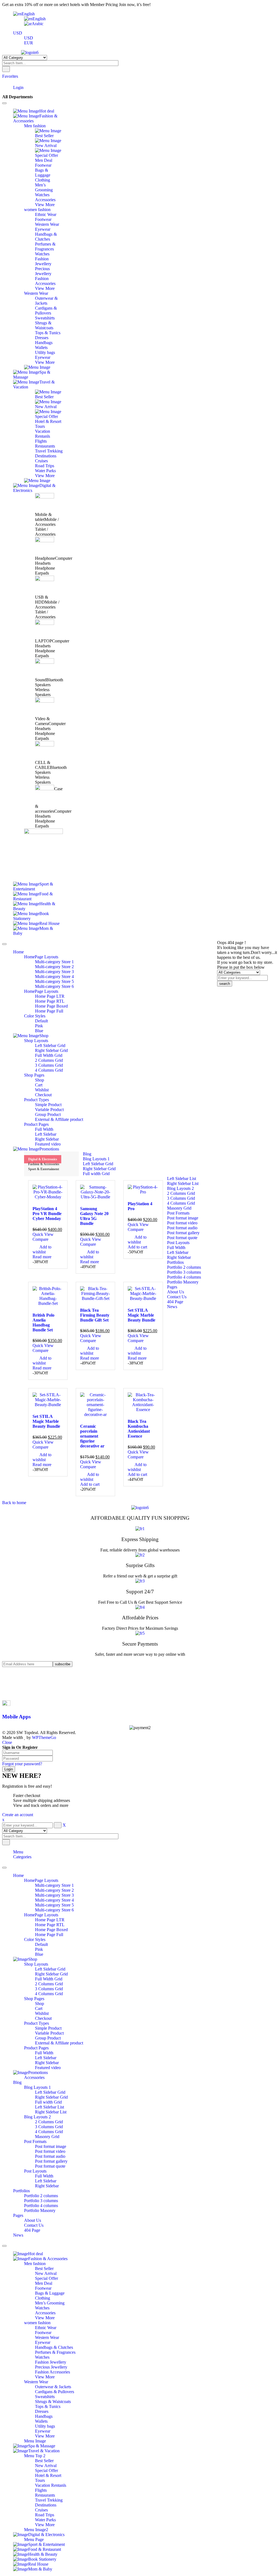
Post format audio (50, 2156)
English (28, 14)
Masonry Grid (47, 2137)
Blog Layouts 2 (37, 2117)
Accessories (34, 2077)
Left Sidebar (46, 2058)
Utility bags (45, 2426)
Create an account (18, 1815)
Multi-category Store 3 (54, 1895)
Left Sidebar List (49, 2107)
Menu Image (35, 2441)
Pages (18, 2215)
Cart (39, 2008)
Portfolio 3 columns (41, 2201)
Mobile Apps (16, 1717)
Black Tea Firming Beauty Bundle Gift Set (95, 1315)
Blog (17, 2082)
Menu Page (34, 2539)
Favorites (10, 76)
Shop (40, 2004)
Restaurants (45, 2495)
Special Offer (46, 2278)
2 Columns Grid (49, 1984)
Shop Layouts (36, 1964)
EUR (29, 43)
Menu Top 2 (35, 2456)
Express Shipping (140, 1539)
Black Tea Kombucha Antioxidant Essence (139, 1429)
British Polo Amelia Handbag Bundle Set (43, 1322)
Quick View (43, 1234)
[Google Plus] (15, 1693)
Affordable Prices (140, 1618)
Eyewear (43, 2342)
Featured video (48, 2068)
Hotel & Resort (48, 2475)
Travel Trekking (49, 2500)
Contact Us (34, 2225)
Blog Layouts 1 (37, 2087)
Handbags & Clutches (54, 2347)
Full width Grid (48, 2102)
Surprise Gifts (140, 1565)
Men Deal (44, 2283)
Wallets (41, 2421)
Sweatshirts (45, 2397)
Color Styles (35, 1939)
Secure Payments (140, 1644)
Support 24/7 (140, 1592)
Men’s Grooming (50, 2303)
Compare (40, 1239)
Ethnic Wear (46, 2328)
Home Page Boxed (51, 1930)
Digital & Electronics (43, 1159)
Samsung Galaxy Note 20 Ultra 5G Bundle (94, 1216)
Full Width (44, 2053)
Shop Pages (34, 1999)
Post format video (50, 2151)
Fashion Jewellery (51, 2362)
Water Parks (45, 2520)
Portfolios (21, 2191)
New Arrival (46, 2273)
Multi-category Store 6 (54, 1910)
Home (18, 1875)
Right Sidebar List (51, 2112)
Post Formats (35, 2141)
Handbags (44, 2416)
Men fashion (35, 2264)
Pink (39, 1949)
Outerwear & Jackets (53, 2387)
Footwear (43, 2288)
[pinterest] (15, 1684)
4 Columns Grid (49, 1994)
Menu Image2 (36, 2530)
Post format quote (50, 2166)
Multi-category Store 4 (54, 1900)
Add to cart (137, 1247)
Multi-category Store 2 (54, 1890)
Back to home (14, 1503)
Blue (39, 1954)
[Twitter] (15, 1679)
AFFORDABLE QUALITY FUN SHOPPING (140, 1518)
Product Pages (36, 2048)
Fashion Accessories (52, 2372)
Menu (18, 1852)
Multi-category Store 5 (54, 1905)
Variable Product (49, 2033)
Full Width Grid (49, 1979)
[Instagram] (15, 1688)
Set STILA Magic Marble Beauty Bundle (142, 1315)
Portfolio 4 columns (41, 2206)
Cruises (41, 2510)
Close (7, 1742)
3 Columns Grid (49, 1989)
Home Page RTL (50, 1925)
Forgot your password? (22, 1764)
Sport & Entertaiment (44, 1169)
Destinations (46, 2505)
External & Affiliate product (59, 2043)
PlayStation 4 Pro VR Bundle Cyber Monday (47, 1214)
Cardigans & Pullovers (55, 2392)
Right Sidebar (47, 2063)
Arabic (38, 24)
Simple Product (48, 2028)
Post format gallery (51, 2161)
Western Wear (47, 2337)
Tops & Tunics (48, 2406)
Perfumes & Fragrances (55, 2352)
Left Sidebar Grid (50, 1969)
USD (18, 33)
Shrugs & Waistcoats (53, 2402)
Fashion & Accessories (44, 1164)
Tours (40, 2480)
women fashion (37, 2323)
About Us (33, 2220)
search (225, 984)
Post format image (51, 2146)
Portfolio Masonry (40, 2210)
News (18, 2235)
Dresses (42, 2411)
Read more (42, 1257)
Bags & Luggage (50, 2293)
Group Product (48, 2038)
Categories (22, 1857)
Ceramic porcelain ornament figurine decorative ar (92, 1436)
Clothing (43, 2298)
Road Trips (45, 2515)
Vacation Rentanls (51, 2485)
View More (45, 2318)
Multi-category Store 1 (54, 1885)
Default (41, 1944)
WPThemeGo (44, 1737)
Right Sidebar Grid (51, 1974)
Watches (42, 2308)
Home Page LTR (50, 1920)
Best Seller (44, 2268)
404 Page (32, 2230)
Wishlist (42, 2013)
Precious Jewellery (51, 2367)
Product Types (37, 2023)
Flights (41, 2490)
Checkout (43, 2018)
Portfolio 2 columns (41, 2196)
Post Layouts (35, 2171)
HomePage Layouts (41, 1880)
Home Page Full (49, 1935)
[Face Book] (15, 1674)
